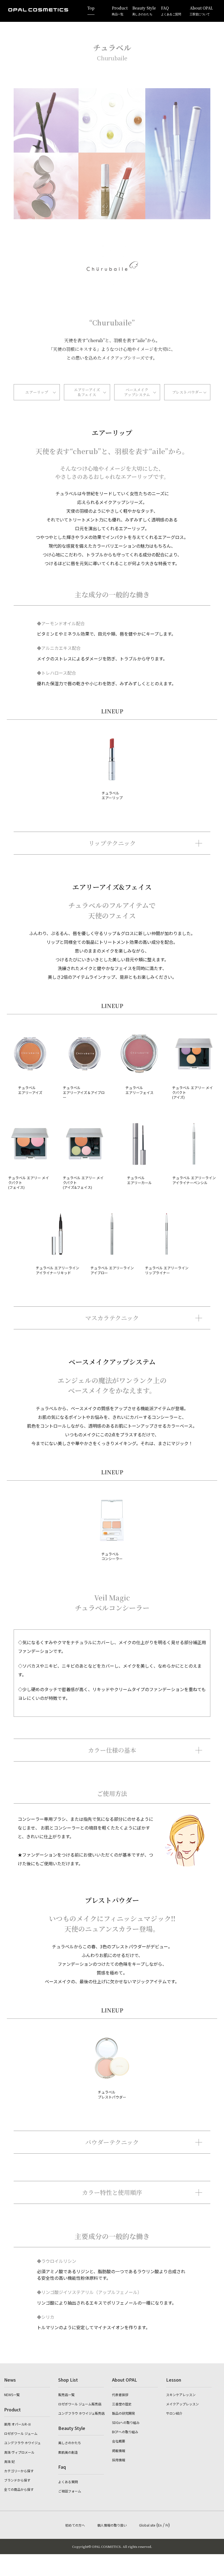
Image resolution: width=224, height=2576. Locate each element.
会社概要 (119, 2441)
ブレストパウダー (187, 392)
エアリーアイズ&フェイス (87, 392)
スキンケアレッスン (181, 2395)
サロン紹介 (174, 2413)
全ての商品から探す (19, 2489)
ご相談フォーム (70, 2491)
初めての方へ (75, 2525)
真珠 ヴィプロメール (19, 2452)
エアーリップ (37, 392)
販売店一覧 (66, 2395)
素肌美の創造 (68, 2452)
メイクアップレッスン (182, 2404)
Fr (167, 2525)
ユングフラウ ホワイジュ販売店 (81, 2413)
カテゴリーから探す (19, 2471)
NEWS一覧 (12, 2395)
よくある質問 (68, 2482)
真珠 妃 (9, 2461)
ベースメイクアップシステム (137, 392)
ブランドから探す (17, 2480)
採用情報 (119, 2460)
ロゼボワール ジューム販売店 (80, 2404)
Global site (147, 2525)
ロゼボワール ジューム (21, 2433)
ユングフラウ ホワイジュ (22, 2443)
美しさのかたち (70, 2443)
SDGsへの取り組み (126, 2422)
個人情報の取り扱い (112, 2525)
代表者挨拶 (120, 2395)
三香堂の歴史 (122, 2404)
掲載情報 (119, 2451)
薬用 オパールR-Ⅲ (18, 2424)
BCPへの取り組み (125, 2432)
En (160, 2525)
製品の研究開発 (123, 2413)
